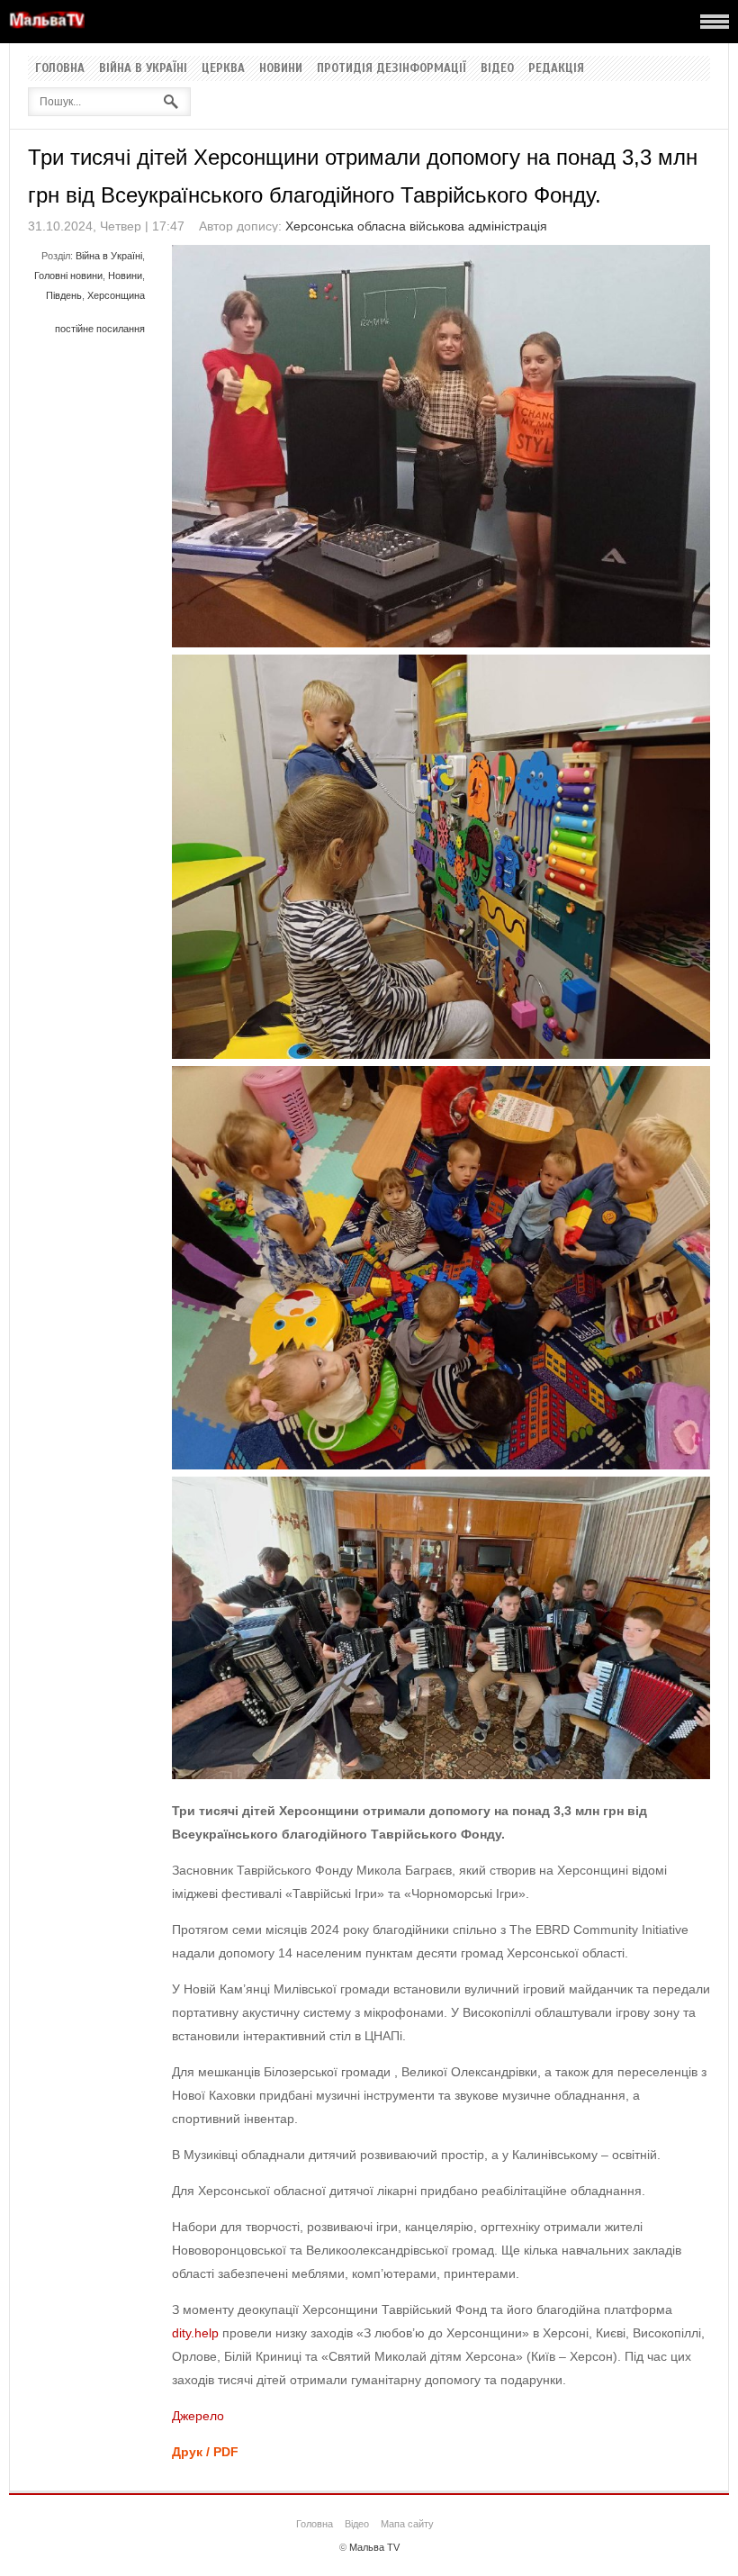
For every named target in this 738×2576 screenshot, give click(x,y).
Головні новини (68, 276)
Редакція (556, 68)
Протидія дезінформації (391, 68)
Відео (497, 68)
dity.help (195, 2333)
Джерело (198, 2416)
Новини (281, 68)
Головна (60, 68)
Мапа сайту (407, 2524)
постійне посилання (100, 329)
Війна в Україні (143, 68)
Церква (223, 68)
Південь (64, 295)
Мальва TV (374, 2547)
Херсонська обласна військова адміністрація (416, 226)
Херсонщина (116, 295)
